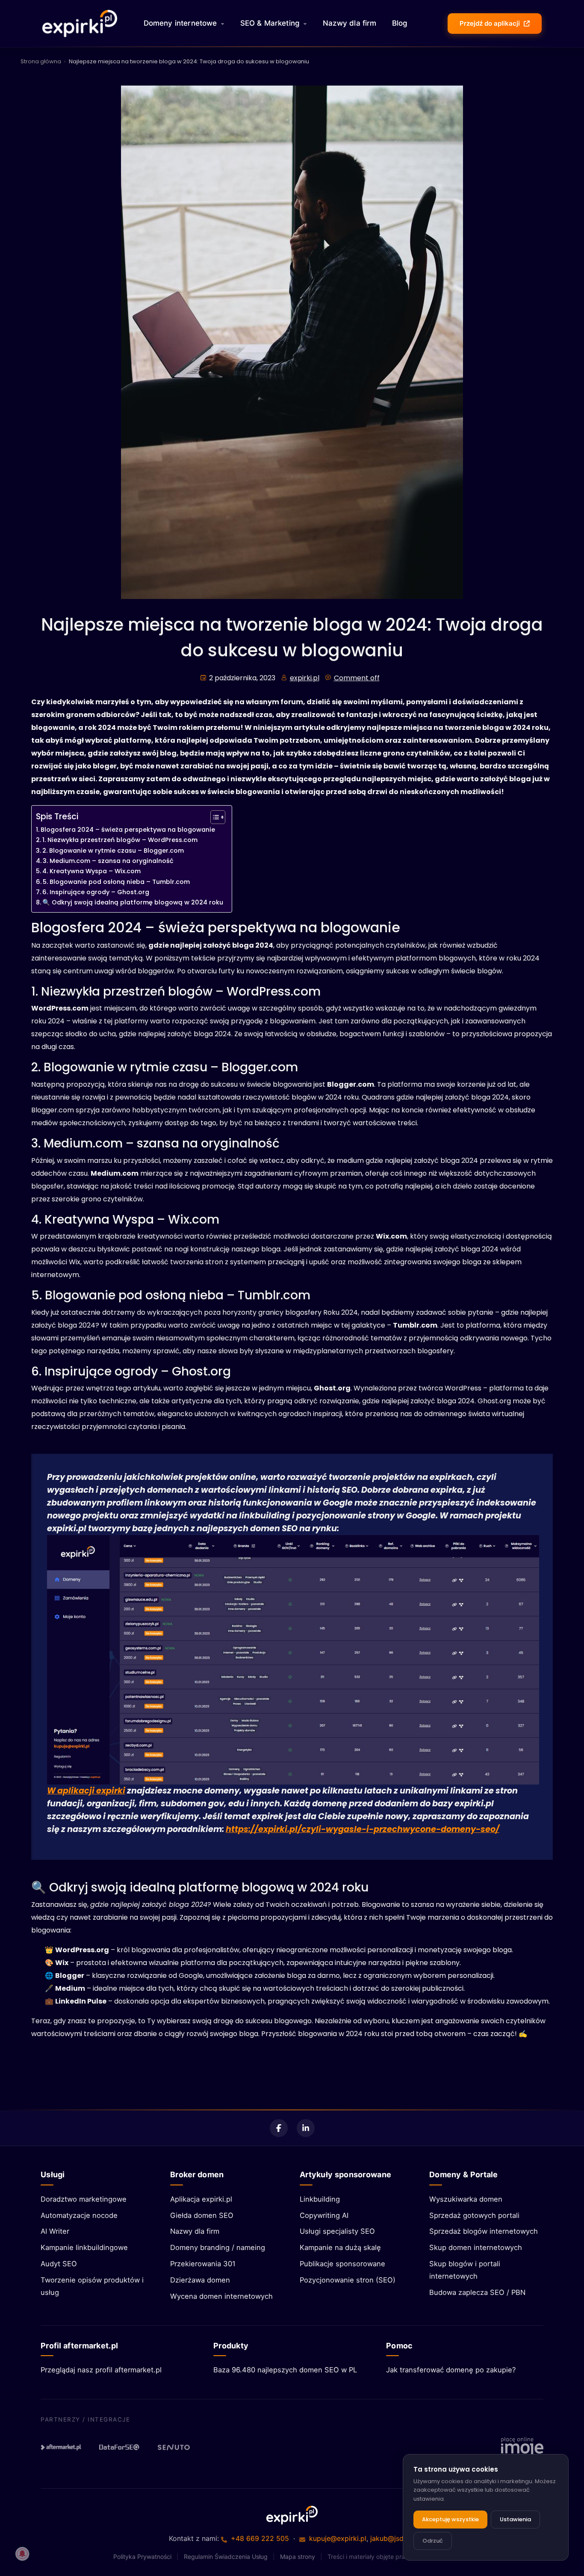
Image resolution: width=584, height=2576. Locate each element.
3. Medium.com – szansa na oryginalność (108, 861)
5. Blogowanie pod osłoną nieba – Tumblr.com (116, 882)
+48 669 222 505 (260, 2538)
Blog (400, 23)
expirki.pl (305, 678)
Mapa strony (298, 2557)
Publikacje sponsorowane (342, 2264)
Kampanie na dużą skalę (340, 2247)
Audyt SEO (59, 2264)
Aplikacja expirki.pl (201, 2199)
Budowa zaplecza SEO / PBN (477, 2292)
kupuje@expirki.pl (338, 2538)
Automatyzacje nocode (79, 2215)
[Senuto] (177, 2447)
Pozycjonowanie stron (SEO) (348, 2280)
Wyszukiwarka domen (466, 2199)
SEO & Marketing (270, 23)
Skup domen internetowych (476, 2247)
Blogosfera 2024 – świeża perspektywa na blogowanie (128, 830)
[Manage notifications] (22, 2554)
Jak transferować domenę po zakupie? (451, 2370)
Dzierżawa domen (200, 2280)
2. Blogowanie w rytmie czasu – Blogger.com (113, 851)
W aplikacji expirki (86, 1791)
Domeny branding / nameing (218, 2247)
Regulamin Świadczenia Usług (226, 2557)
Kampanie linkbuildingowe (84, 2247)
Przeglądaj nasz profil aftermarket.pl (101, 2370)
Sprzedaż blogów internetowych (484, 2231)
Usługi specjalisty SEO (337, 2231)
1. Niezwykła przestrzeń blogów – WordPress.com (120, 840)
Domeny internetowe (180, 23)
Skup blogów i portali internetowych (465, 2270)
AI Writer (55, 2231)
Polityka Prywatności (142, 2557)
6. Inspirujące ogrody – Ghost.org (96, 892)
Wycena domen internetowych (221, 2296)
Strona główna (41, 61)
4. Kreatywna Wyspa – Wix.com (91, 871)
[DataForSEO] (119, 2447)
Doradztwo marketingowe (84, 2199)
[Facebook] (279, 2128)
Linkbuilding (320, 2199)
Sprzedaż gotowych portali (474, 2215)
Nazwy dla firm (350, 23)
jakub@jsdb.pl (393, 2538)
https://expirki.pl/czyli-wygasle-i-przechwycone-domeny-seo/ (363, 1829)
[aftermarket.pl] (61, 2447)
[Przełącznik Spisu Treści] (214, 817)
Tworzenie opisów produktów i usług (92, 2286)
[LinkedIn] (306, 2128)
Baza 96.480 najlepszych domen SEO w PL (285, 2370)
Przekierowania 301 (203, 2264)
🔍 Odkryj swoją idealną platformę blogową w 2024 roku (133, 902)
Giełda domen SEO (202, 2215)
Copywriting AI (324, 2215)
